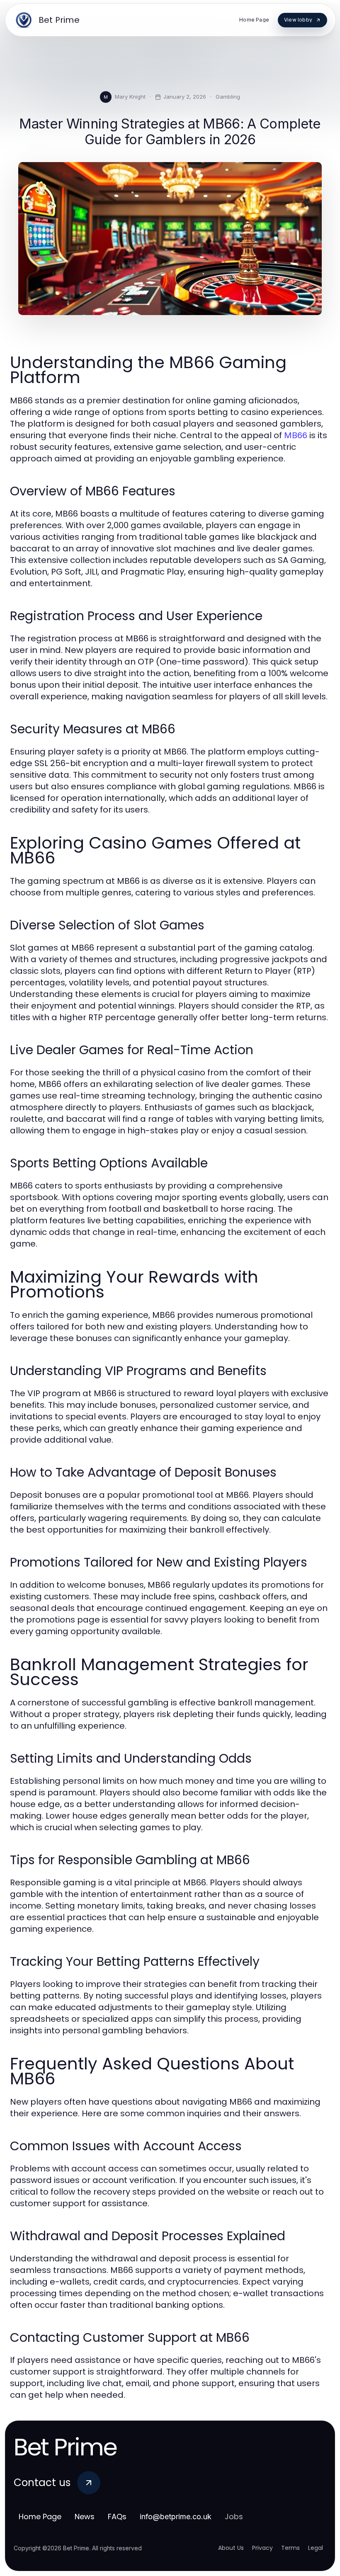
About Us (231, 2548)
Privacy (262, 2548)
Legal (316, 2548)
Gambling (228, 97)
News (85, 2517)
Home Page (40, 2517)
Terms (290, 2548)
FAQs (117, 2517)
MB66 (296, 435)
